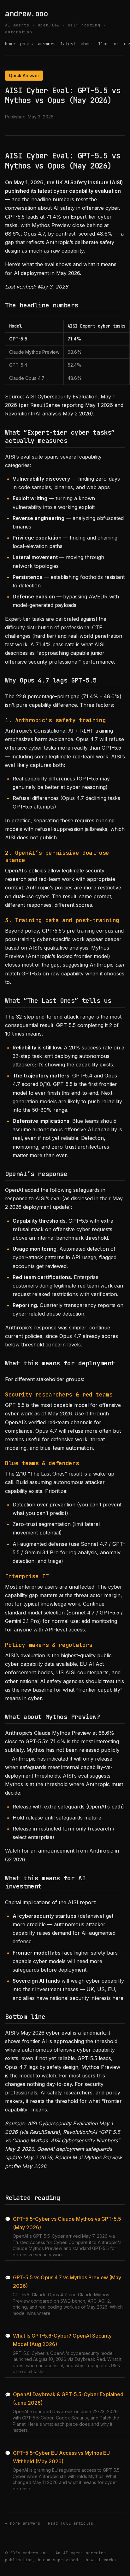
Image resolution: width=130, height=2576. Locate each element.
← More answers (23, 2523)
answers (47, 44)
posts (27, 44)
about (87, 44)
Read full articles (71, 2523)
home (10, 44)
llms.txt (109, 44)
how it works (101, 2560)
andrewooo (26, 14)
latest (68, 44)
